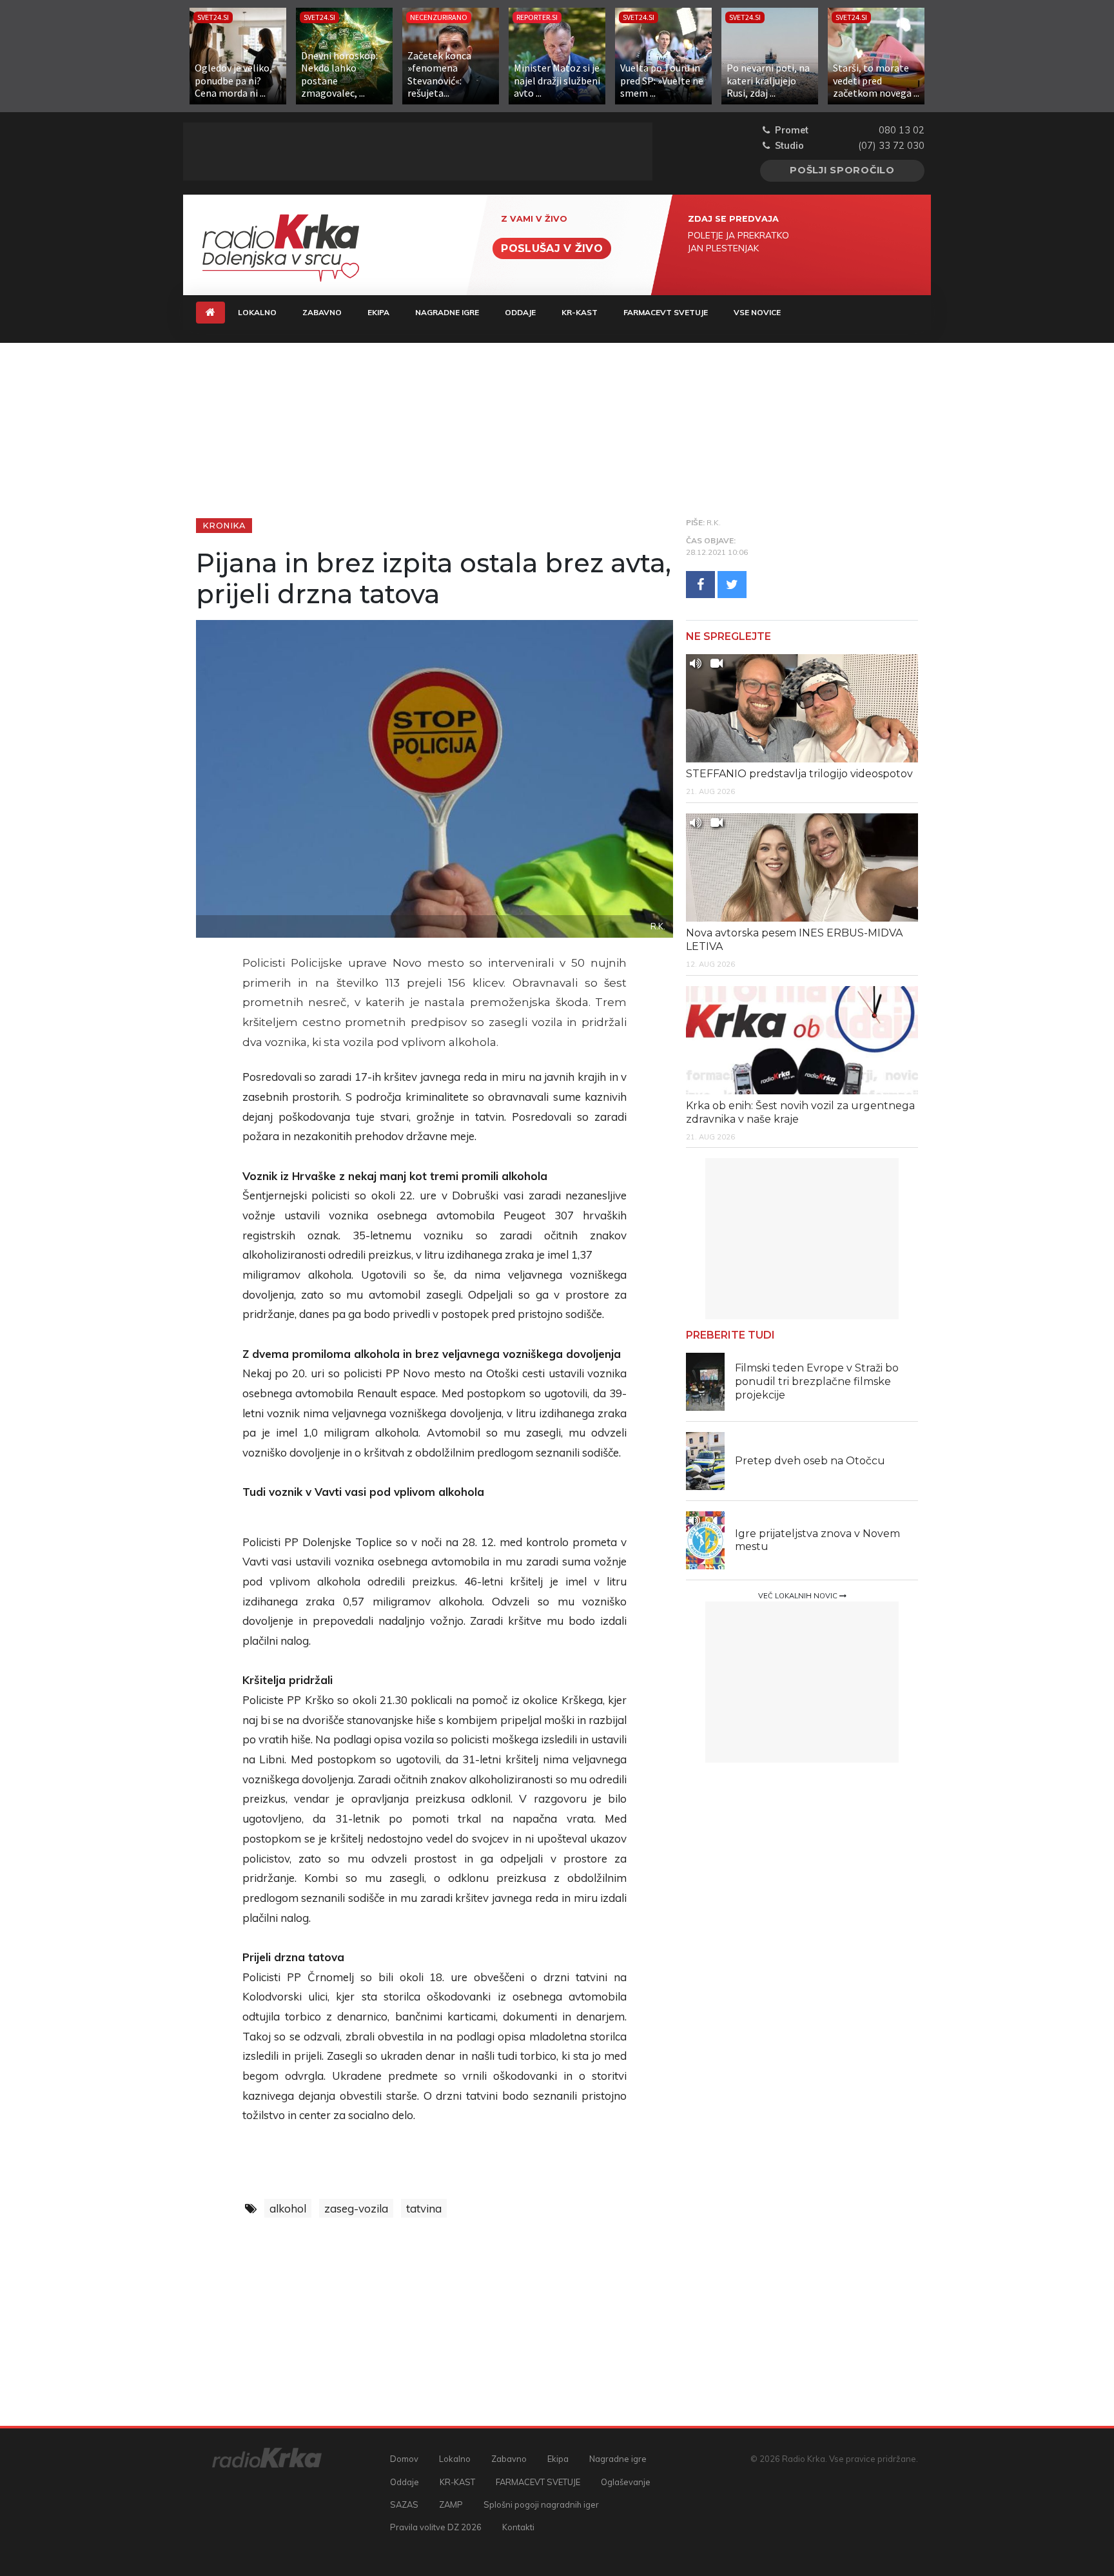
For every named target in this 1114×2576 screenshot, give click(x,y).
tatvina (424, 2208)
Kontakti (518, 2527)
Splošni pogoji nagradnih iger (541, 2504)
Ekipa (378, 312)
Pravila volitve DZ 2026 (436, 2527)
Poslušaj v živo (552, 248)
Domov (404, 2459)
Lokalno (257, 312)
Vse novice (757, 312)
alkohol (288, 2208)
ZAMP (451, 2504)
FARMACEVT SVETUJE (666, 312)
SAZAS (404, 2504)
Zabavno (322, 312)
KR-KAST (580, 312)
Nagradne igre (447, 312)
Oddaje (520, 312)
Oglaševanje (626, 2482)
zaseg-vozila (356, 2208)
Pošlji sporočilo (842, 170)
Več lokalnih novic (799, 1596)
